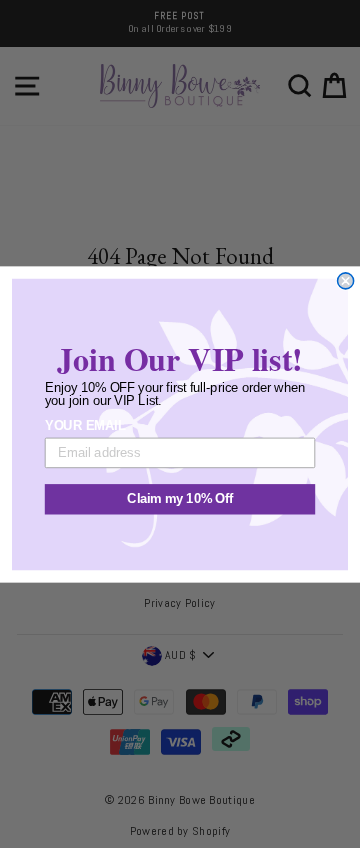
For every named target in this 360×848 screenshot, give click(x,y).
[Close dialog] (346, 280)
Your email (85, 425)
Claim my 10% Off (180, 499)
